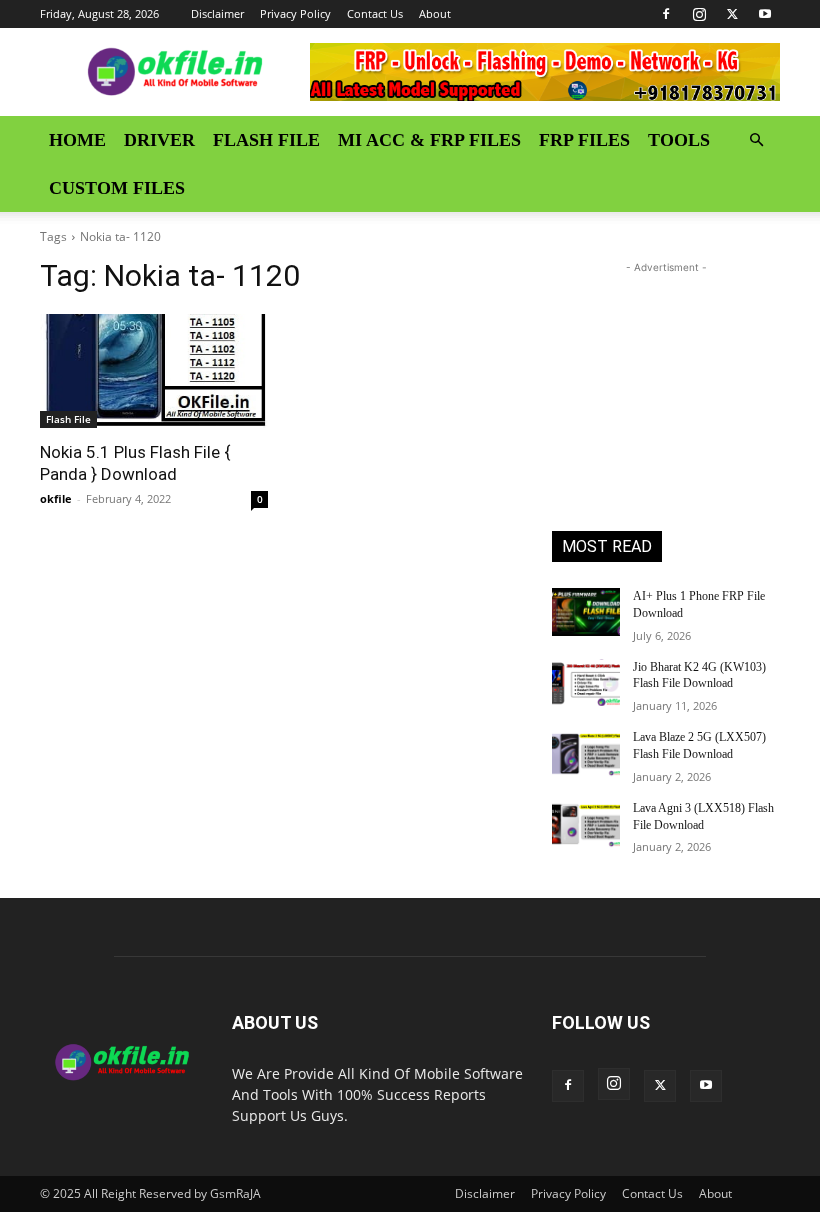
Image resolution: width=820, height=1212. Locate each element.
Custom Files (117, 188)
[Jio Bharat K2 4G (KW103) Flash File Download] (586, 683)
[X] (732, 14)
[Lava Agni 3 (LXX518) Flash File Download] (586, 824)
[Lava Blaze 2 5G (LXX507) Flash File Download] (586, 753)
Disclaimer (217, 13)
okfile (56, 498)
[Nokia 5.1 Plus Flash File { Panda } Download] (154, 371)
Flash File (266, 140)
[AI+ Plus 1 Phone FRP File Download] (586, 612)
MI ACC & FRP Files (429, 140)
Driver (159, 140)
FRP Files (584, 140)
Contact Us (375, 13)
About (435, 13)
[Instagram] (699, 14)
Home (77, 140)
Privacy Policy (295, 13)
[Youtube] (765, 14)
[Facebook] (666, 14)
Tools (679, 140)
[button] (756, 140)
